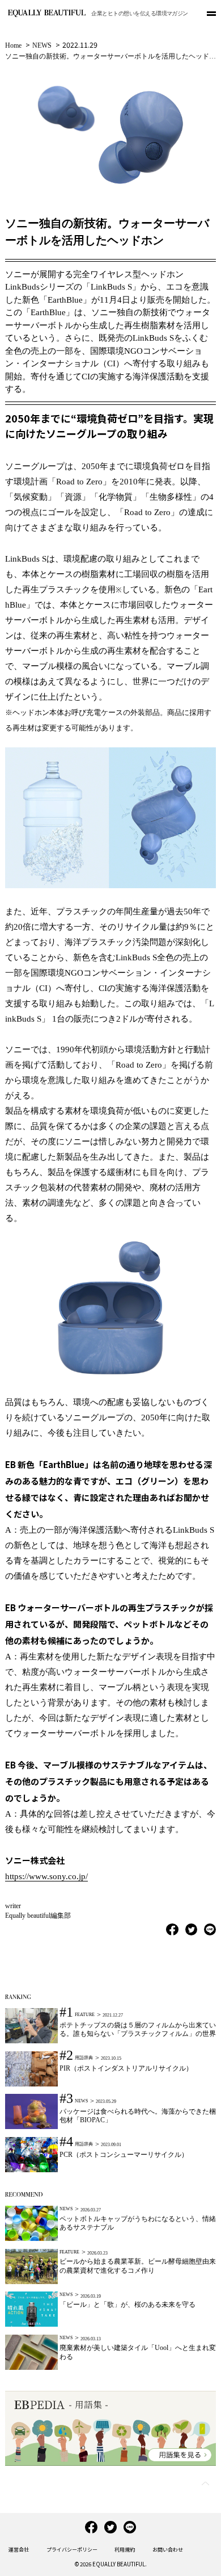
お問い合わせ (168, 2550)
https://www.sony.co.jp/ (46, 1876)
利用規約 (125, 2550)
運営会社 (19, 2550)
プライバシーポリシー (72, 2550)
